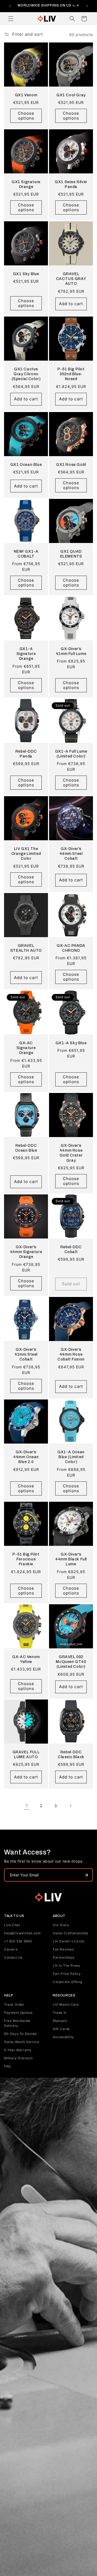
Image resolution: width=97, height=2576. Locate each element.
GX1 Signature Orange (26, 184)
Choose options (26, 116)
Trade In (60, 2013)
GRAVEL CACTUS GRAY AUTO (71, 279)
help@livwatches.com (22, 1933)
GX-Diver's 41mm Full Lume (71, 651)
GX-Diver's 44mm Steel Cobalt (71, 854)
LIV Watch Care (66, 2005)
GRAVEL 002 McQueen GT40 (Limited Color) (71, 1662)
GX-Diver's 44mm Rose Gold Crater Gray (71, 1153)
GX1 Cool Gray (71, 95)
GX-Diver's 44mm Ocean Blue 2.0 (26, 1457)
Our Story (61, 1925)
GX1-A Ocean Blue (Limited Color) (71, 1457)
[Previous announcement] (10, 6)
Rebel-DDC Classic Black (71, 1755)
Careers (11, 1949)
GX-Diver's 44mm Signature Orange (26, 1252)
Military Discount (18, 2058)
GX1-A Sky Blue (71, 1043)
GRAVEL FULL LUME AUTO (26, 1755)
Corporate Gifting (67, 1982)
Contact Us (13, 1957)
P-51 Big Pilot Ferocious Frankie (26, 1559)
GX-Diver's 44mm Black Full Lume (71, 1559)
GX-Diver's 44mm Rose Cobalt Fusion (71, 1354)
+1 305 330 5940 (18, 1941)
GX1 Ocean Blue (26, 465)
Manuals (60, 2021)
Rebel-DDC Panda (26, 754)
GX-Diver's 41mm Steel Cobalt (26, 1354)
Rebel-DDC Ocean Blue (26, 1148)
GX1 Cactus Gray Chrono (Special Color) (26, 374)
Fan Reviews (63, 1949)
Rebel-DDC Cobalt (71, 1249)
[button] (11, 19)
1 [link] (27, 1806)
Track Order (14, 2005)
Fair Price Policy (67, 1974)
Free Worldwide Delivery (17, 2023)
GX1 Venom (26, 95)
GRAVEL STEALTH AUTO (26, 948)
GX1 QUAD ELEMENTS (71, 554)
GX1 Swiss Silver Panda (71, 184)
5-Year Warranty (18, 2050)
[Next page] (70, 1806)
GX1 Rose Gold (71, 465)
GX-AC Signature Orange (26, 1048)
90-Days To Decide (20, 2034)
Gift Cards (61, 2029)
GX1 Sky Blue (26, 274)
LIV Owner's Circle (69, 1941)
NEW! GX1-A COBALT (26, 554)
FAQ (7, 2066)
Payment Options (18, 2013)
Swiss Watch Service (22, 2042)
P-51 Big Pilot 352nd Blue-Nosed (71, 374)
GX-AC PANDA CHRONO (71, 948)
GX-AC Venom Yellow (26, 1659)
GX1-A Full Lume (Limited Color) (71, 754)
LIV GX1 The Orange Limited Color (26, 854)
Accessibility (63, 2037)
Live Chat (12, 1925)
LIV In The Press (66, 1966)
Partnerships (63, 1957)
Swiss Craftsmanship (70, 1933)
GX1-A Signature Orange (26, 654)
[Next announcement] (87, 6)
